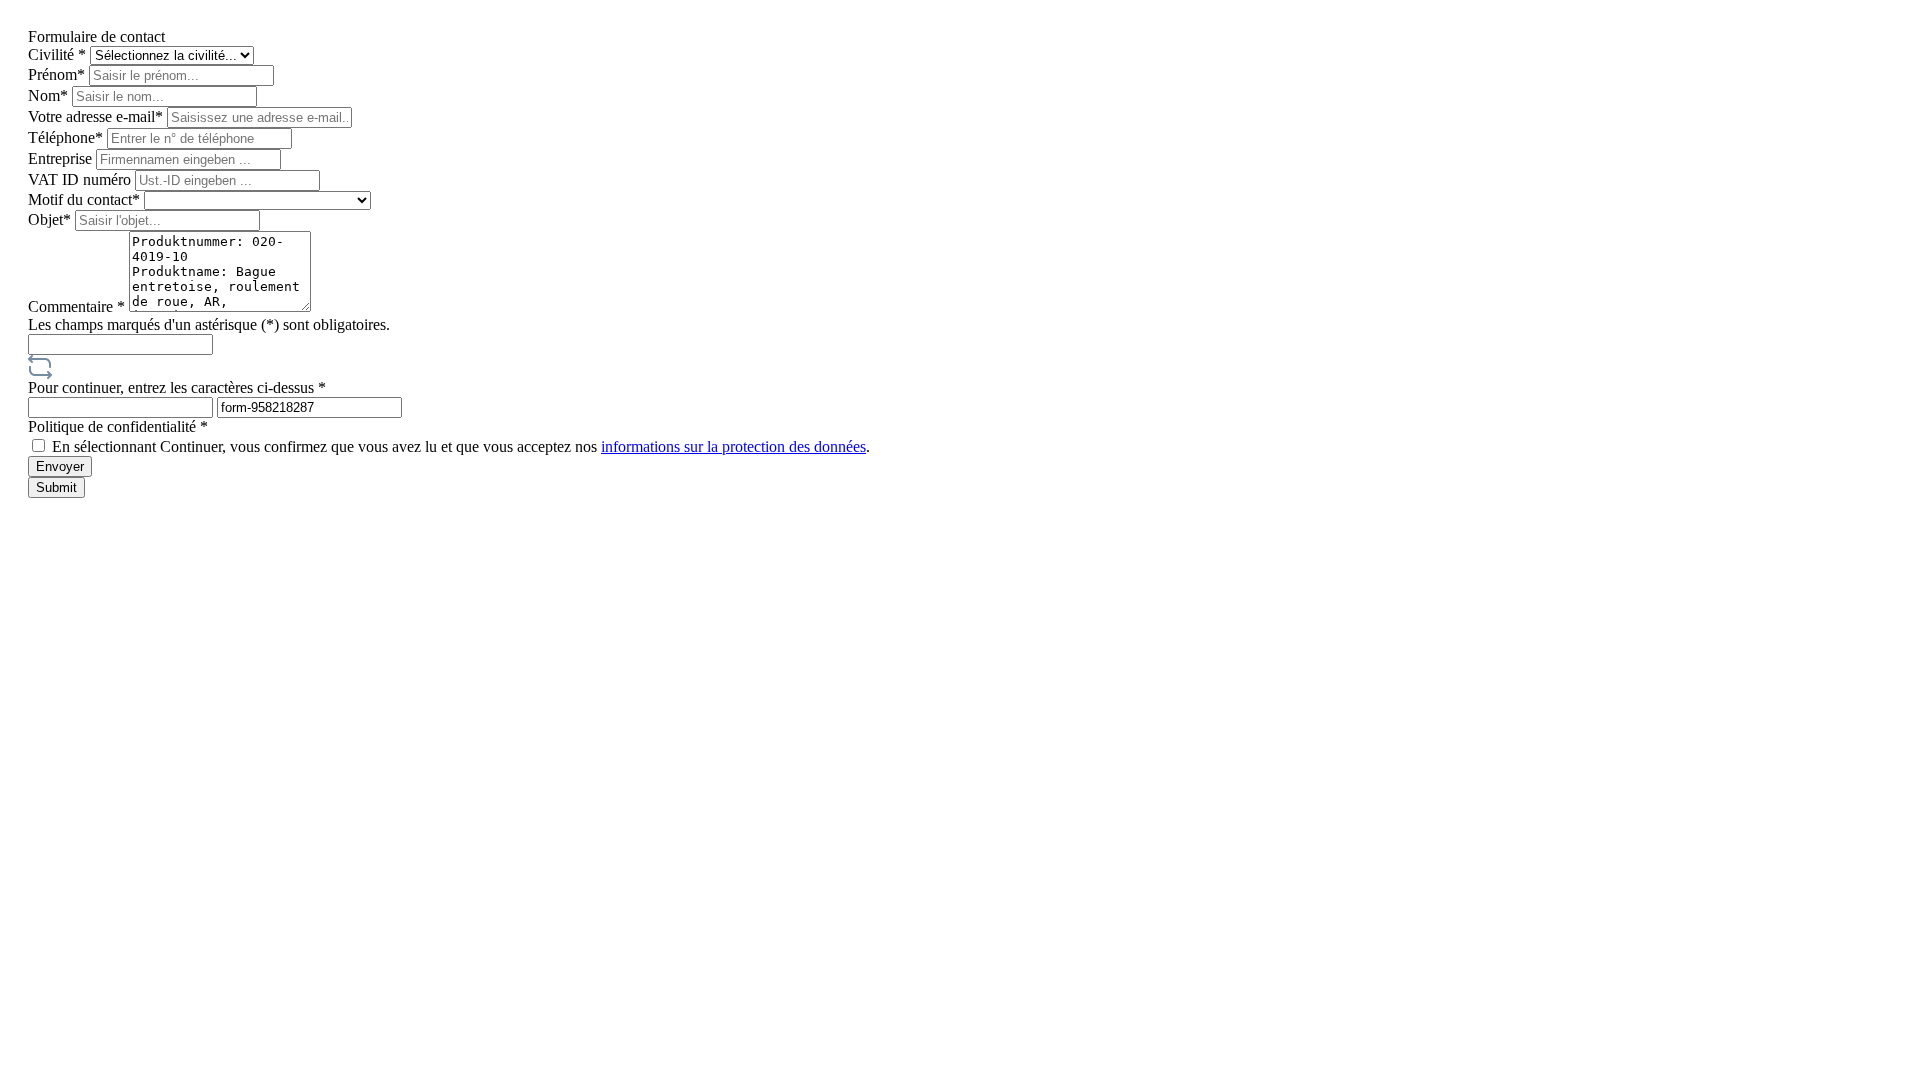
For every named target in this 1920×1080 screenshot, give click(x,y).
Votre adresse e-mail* (97, 116)
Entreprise (62, 158)
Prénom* (58, 74)
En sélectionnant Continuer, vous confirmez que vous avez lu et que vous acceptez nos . (461, 446)
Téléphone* (67, 137)
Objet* (51, 219)
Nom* (50, 95)
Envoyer (60, 466)
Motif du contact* (86, 199)
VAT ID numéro (81, 179)
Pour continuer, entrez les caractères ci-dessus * (177, 387)
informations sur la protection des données (733, 446)
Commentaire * (78, 306)
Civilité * (59, 54)
